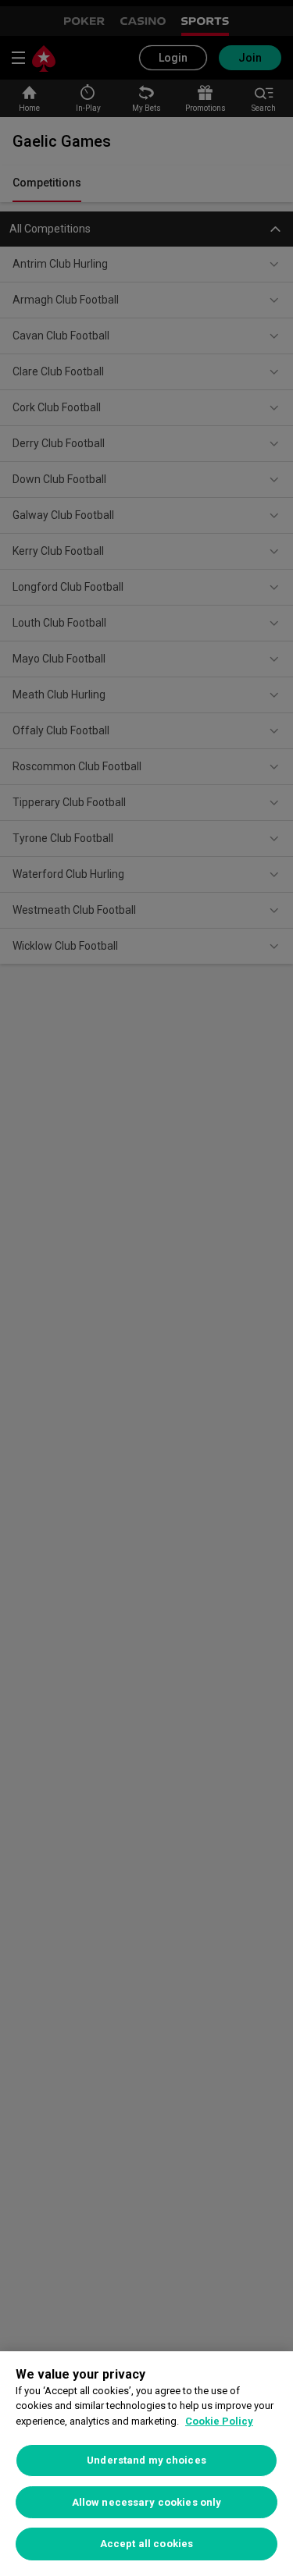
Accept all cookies (146, 2544)
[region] (146, 2464)
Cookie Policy (219, 2421)
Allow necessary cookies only (147, 2502)
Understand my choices (146, 2460)
